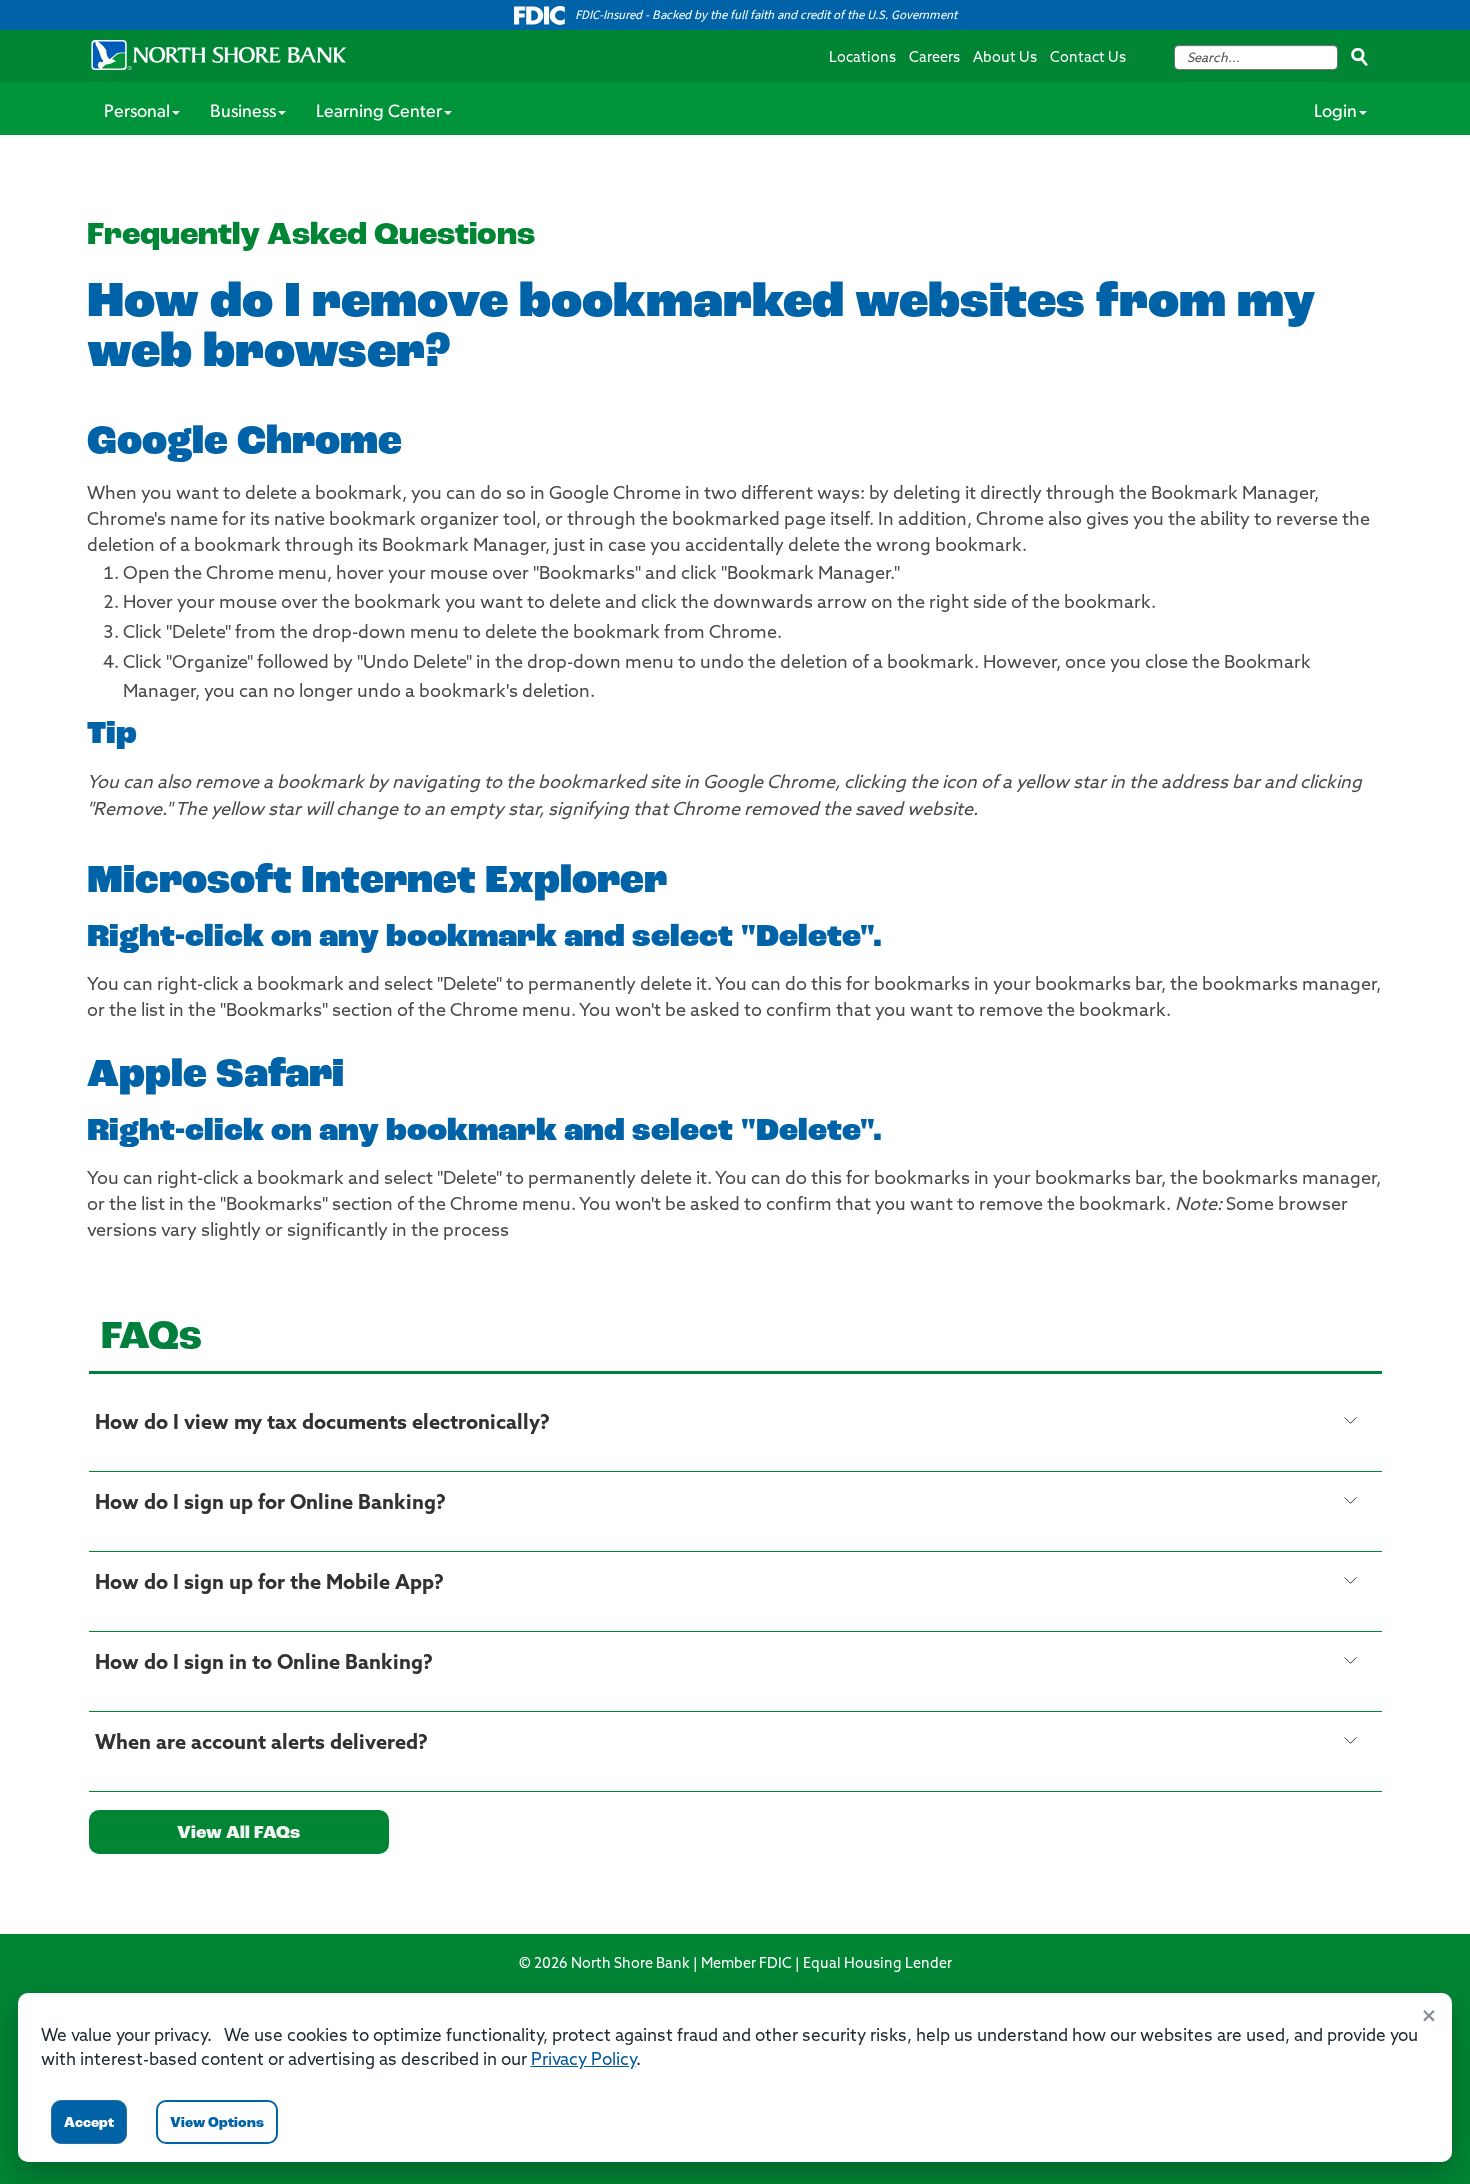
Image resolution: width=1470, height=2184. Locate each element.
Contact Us (1088, 58)
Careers (934, 58)
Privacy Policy (583, 2060)
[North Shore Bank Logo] (219, 55)
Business (243, 113)
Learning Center (379, 113)
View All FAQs (238, 1834)
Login (1335, 113)
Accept (89, 2123)
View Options (217, 2123)
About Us (1005, 58)
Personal (137, 113)
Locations (862, 58)
